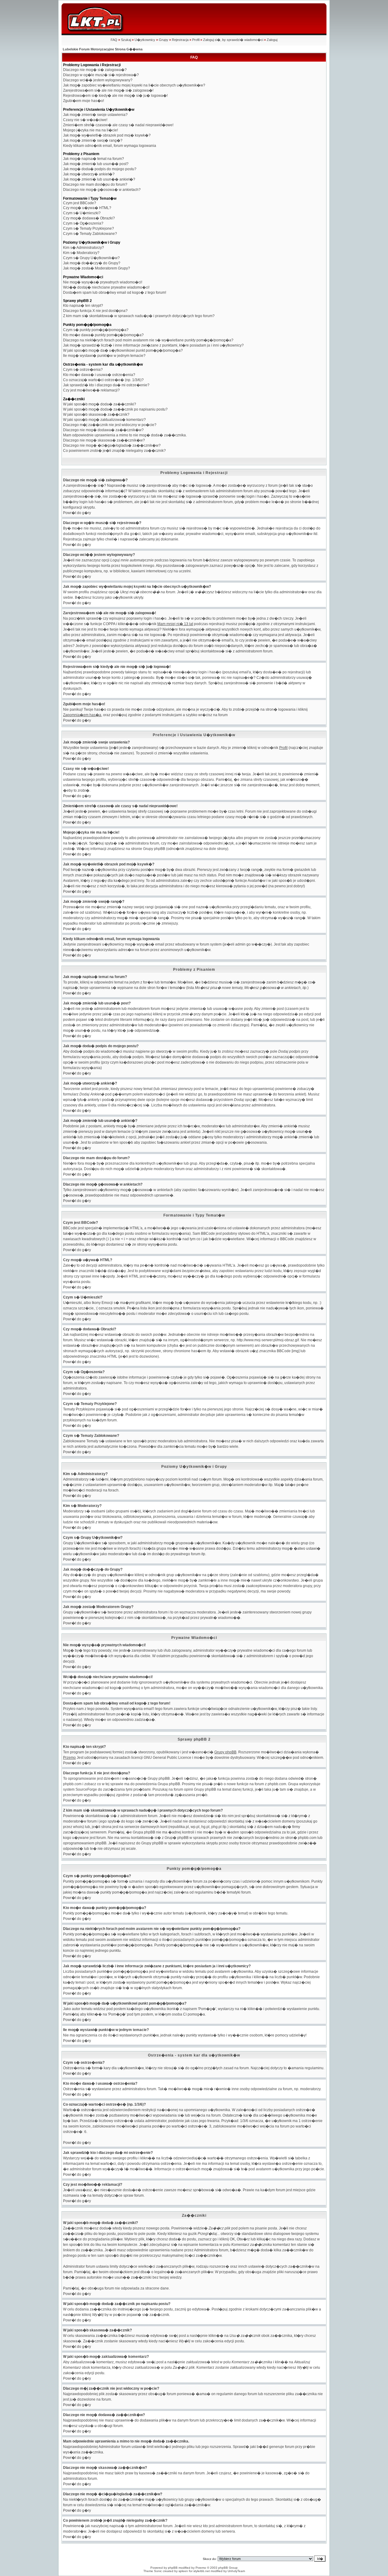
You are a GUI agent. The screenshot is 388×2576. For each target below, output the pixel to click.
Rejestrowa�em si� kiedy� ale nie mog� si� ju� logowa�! (115, 96)
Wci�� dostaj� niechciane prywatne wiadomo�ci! (106, 287)
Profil (196, 40)
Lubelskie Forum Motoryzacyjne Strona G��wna (103, 49)
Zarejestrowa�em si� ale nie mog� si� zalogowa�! (108, 90)
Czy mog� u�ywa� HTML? (87, 208)
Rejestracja (180, 40)
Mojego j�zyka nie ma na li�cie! (90, 130)
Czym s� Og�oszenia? (83, 223)
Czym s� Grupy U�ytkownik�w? (91, 258)
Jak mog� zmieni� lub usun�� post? (96, 164)
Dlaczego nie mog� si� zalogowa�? (95, 70)
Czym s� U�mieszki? (82, 213)
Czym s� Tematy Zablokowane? (90, 234)
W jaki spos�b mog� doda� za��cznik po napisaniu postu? (115, 409)
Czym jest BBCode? (80, 203)
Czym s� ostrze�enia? (83, 370)
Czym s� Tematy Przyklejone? (89, 228)
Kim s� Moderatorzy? (81, 253)
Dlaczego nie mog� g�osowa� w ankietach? (102, 190)
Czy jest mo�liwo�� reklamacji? (91, 390)
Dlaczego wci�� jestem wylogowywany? (98, 80)
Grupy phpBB (225, 1752)
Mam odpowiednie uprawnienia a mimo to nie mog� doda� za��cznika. (125, 435)
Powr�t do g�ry (77, 513)
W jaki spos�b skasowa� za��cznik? (96, 415)
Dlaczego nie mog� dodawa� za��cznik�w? (103, 430)
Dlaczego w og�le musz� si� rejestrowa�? (101, 75)
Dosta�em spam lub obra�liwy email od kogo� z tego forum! (115, 293)
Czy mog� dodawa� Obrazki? (89, 218)
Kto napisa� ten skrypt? (83, 306)
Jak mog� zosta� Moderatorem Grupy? (97, 268)
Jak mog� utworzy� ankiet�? (89, 174)
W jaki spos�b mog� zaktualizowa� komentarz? (104, 420)
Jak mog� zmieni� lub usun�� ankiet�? (99, 179)
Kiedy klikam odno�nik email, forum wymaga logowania (110, 146)
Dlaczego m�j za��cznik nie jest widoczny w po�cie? (110, 425)
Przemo (69, 1758)
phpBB (173, 2568)
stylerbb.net (202, 2571)
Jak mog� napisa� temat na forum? (94, 159)
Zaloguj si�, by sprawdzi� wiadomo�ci (233, 40)
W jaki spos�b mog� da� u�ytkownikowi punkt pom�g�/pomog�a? (123, 350)
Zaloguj (272, 40)
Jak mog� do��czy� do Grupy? (92, 263)
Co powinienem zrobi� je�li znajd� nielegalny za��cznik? (114, 451)
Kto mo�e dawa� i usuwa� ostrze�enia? (99, 375)
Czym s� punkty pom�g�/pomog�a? (96, 330)
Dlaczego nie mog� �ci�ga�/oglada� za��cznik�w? (112, 445)
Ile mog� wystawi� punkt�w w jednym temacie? (104, 356)
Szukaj (126, 40)
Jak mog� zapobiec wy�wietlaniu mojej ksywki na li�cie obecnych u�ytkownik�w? (134, 85)
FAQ (114, 40)
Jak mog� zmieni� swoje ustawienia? (95, 115)
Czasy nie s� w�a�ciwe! (85, 120)
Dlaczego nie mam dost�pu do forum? (95, 184)
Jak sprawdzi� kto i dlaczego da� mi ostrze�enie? (106, 385)
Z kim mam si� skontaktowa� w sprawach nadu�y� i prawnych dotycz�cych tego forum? (139, 316)
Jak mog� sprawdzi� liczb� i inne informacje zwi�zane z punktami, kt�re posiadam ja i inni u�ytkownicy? (153, 345)
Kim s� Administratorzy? (84, 248)
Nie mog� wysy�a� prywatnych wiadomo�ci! (103, 282)
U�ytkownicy (145, 40)
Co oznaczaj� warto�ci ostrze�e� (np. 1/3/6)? (103, 380)
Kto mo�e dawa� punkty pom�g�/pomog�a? (103, 335)
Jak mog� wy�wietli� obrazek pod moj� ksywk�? (107, 135)
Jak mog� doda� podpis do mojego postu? (100, 169)
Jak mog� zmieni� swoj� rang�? (93, 140)
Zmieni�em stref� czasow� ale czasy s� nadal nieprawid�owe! (118, 125)
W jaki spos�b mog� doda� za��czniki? (100, 404)
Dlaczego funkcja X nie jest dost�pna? (95, 311)
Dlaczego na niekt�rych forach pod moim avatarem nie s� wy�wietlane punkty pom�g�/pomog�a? (148, 340)
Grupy (164, 40)
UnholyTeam (236, 2571)
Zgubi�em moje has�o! (84, 101)
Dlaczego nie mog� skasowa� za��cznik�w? (104, 440)
